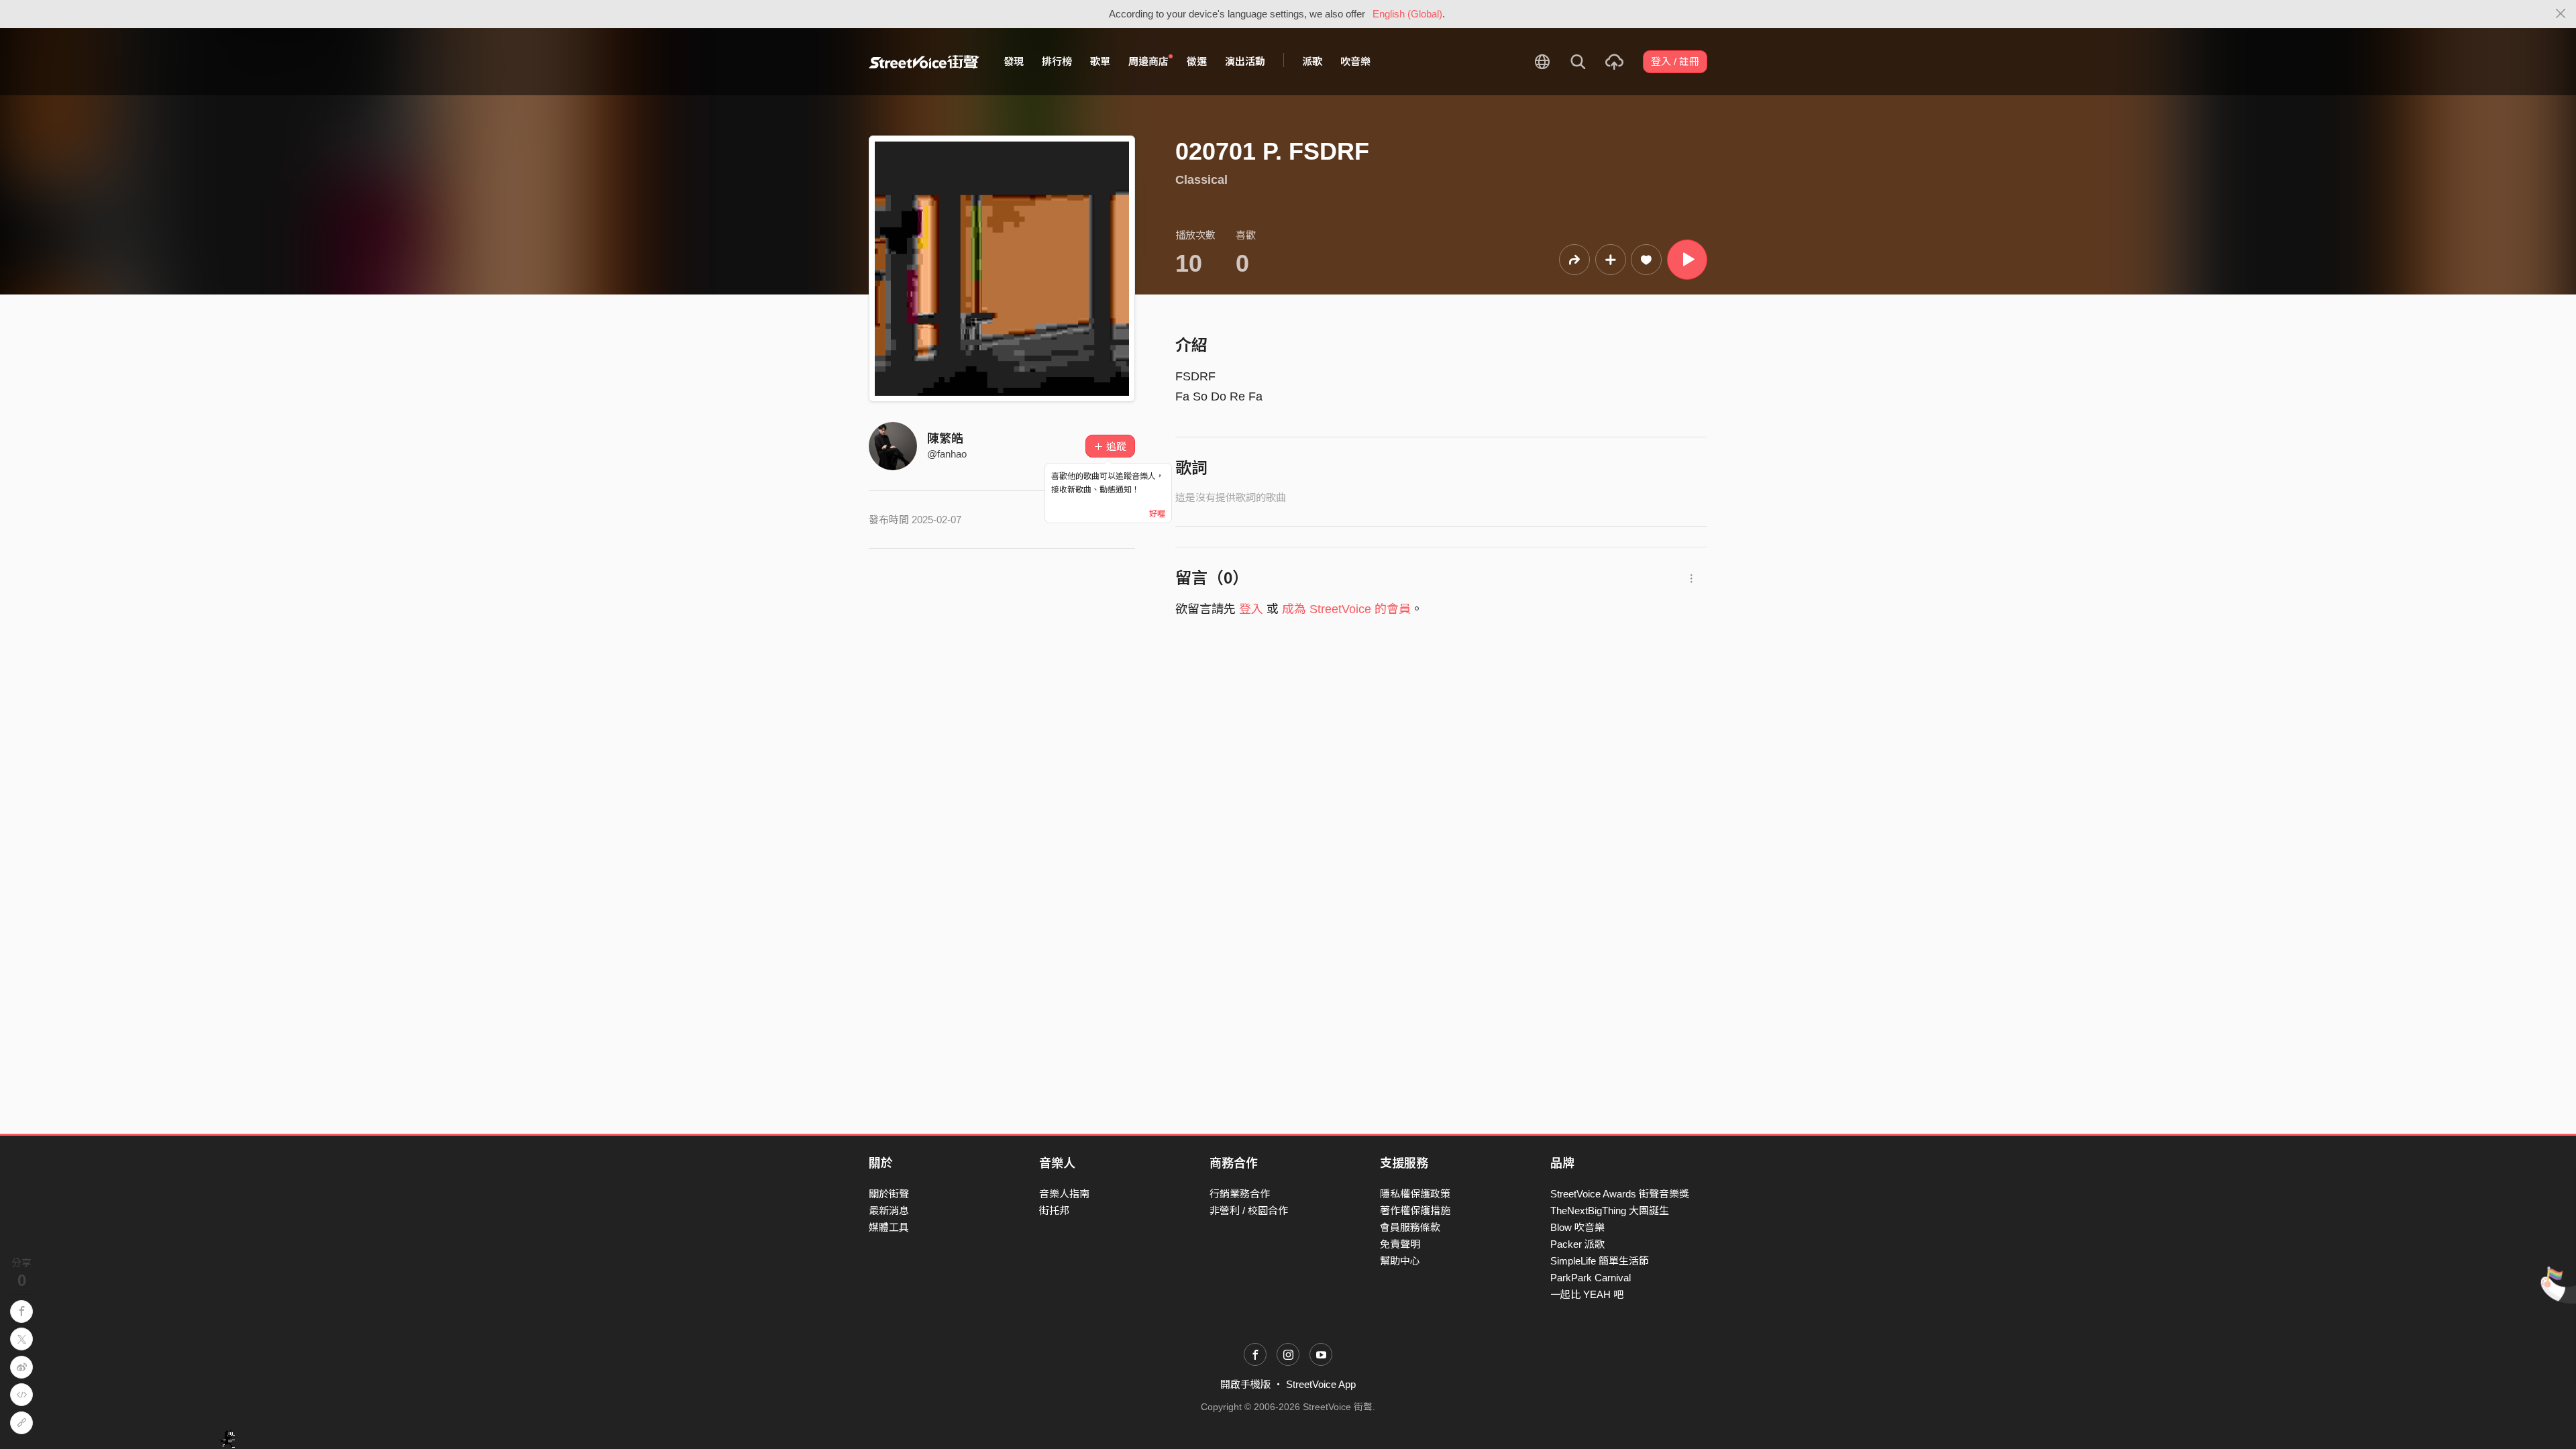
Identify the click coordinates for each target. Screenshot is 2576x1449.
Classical (1201, 180)
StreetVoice (924, 62)
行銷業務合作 (1240, 1194)
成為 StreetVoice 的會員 (1346, 609)
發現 (1014, 61)
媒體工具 (889, 1227)
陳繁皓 (945, 439)
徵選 (1197, 61)
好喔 (1157, 514)
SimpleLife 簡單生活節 (1600, 1261)
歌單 (1100, 61)
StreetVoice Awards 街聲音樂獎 (1620, 1194)
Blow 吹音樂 (1577, 1227)
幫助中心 (1400, 1261)
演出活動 (1245, 61)
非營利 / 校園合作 (1249, 1211)
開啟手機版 (1245, 1384)
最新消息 (889, 1211)
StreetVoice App (1321, 1384)
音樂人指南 (1064, 1194)
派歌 (1312, 61)
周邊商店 (1148, 61)
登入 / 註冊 (1675, 61)
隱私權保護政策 (1415, 1194)
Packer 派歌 (1577, 1244)
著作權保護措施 (1415, 1211)
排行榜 (1057, 61)
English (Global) (1407, 14)
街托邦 (1054, 1211)
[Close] (2561, 14)
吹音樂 (1355, 61)
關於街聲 (889, 1194)
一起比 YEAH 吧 (1587, 1294)
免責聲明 (1400, 1244)
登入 (1251, 609)
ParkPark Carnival (1591, 1278)
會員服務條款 (1410, 1227)
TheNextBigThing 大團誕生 (1610, 1211)
